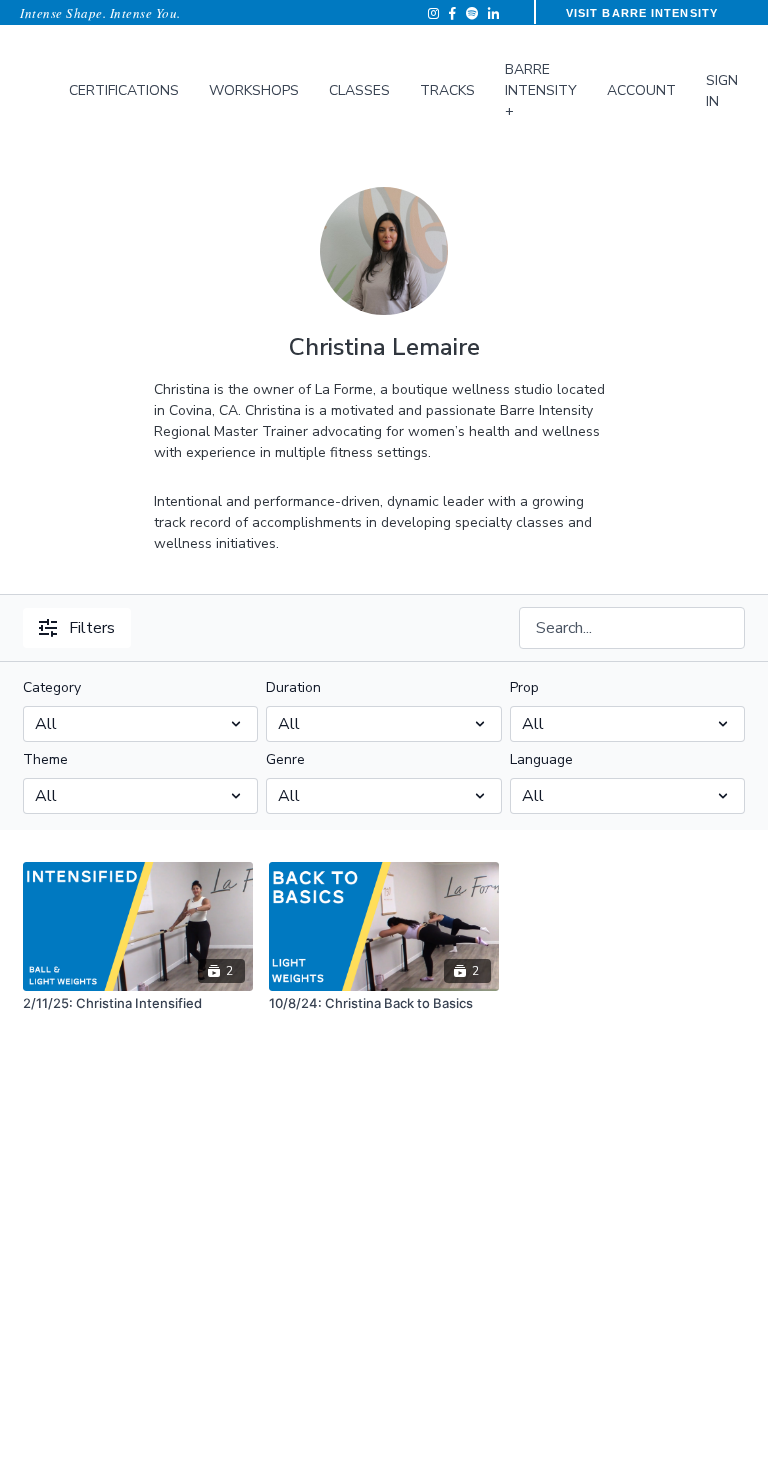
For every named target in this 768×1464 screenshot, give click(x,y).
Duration (293, 687)
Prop (524, 687)
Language (541, 759)
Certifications (124, 90)
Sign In (722, 91)
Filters (92, 628)
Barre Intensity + (541, 90)
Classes (359, 90)
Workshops (254, 90)
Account (641, 90)
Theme (45, 759)
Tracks (447, 90)
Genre (285, 759)
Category (52, 687)
